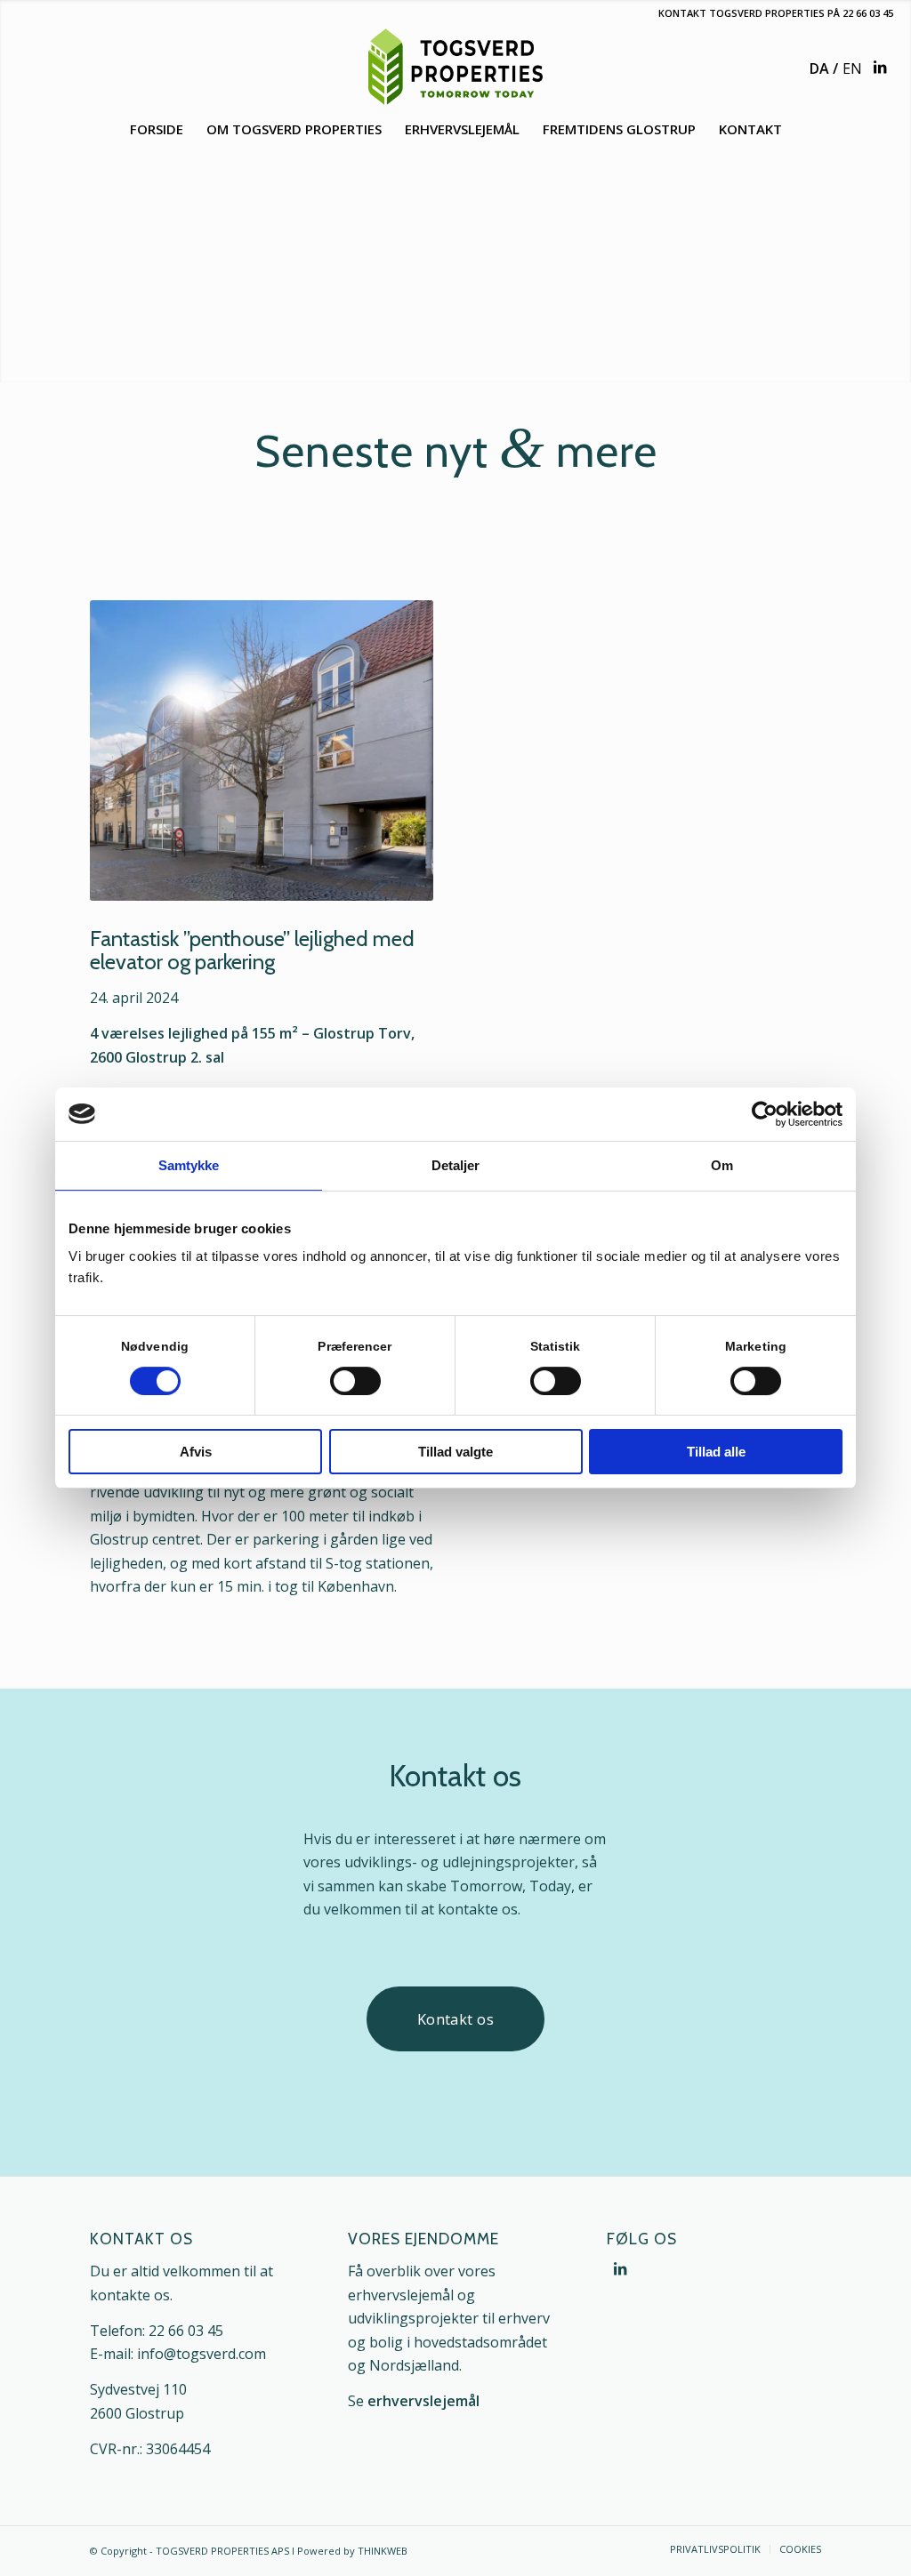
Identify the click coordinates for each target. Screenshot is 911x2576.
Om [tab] (722, 1165)
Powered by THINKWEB (352, 2551)
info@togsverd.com (202, 2354)
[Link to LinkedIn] (880, 67)
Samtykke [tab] (189, 1165)
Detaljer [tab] (456, 1165)
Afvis (196, 1452)
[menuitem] (157, 129)
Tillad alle (716, 1452)
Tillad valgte (455, 1452)
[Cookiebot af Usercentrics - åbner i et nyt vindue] (765, 1114)
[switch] (355, 1381)
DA (819, 68)
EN (852, 68)
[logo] (455, 67)
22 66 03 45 (868, 13)
